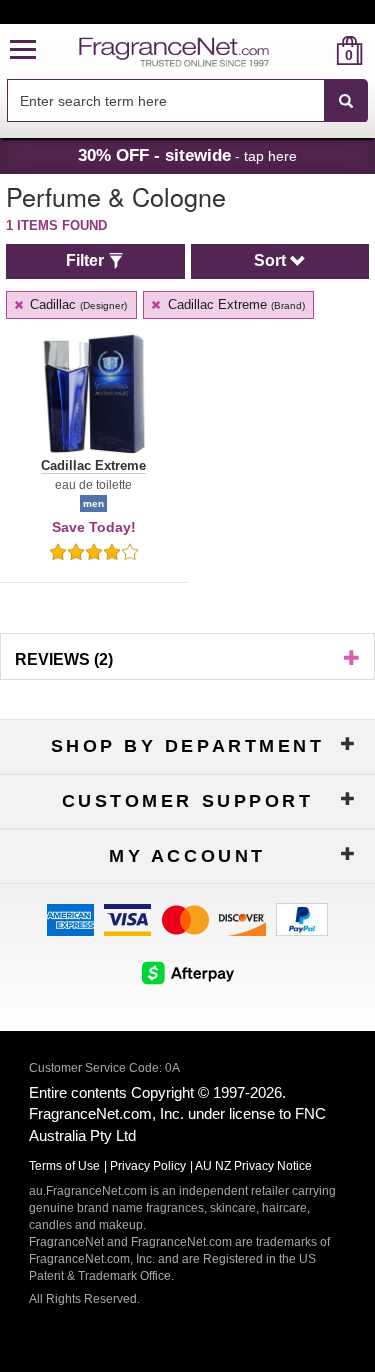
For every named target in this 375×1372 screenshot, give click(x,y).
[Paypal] (302, 918)
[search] (317, 50)
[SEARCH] (346, 101)
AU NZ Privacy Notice (253, 1166)
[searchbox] (165, 100)
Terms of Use (64, 1166)
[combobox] (187, 101)
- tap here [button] (187, 155)
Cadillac (76, 304)
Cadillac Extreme (234, 304)
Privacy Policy (148, 1166)
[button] (23, 50)
